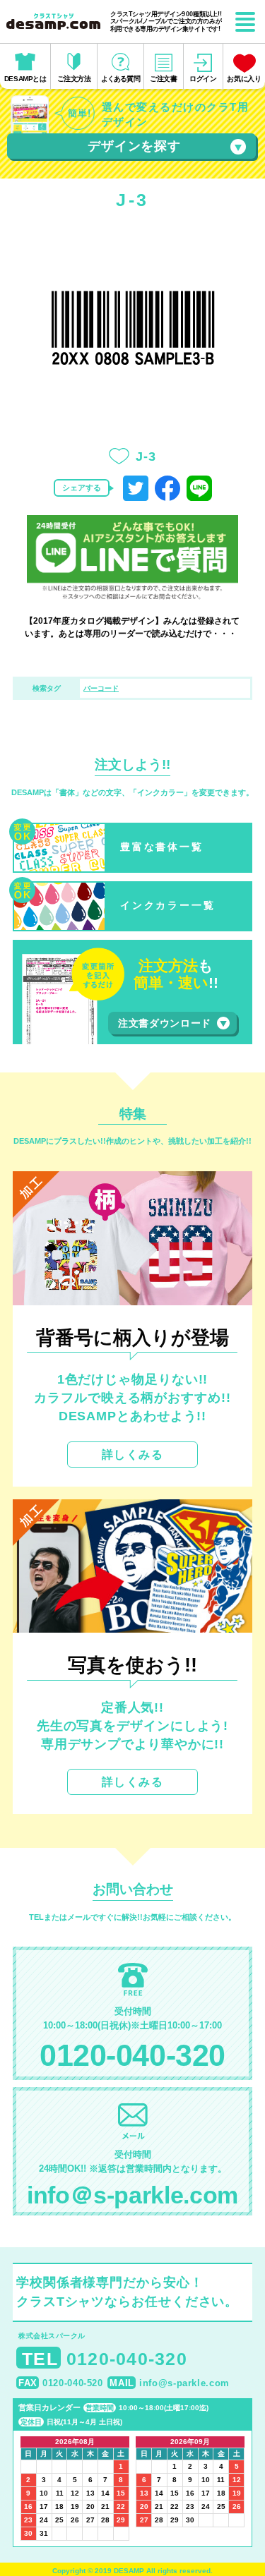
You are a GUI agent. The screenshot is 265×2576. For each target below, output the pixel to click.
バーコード (101, 688)
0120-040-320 (132, 2055)
